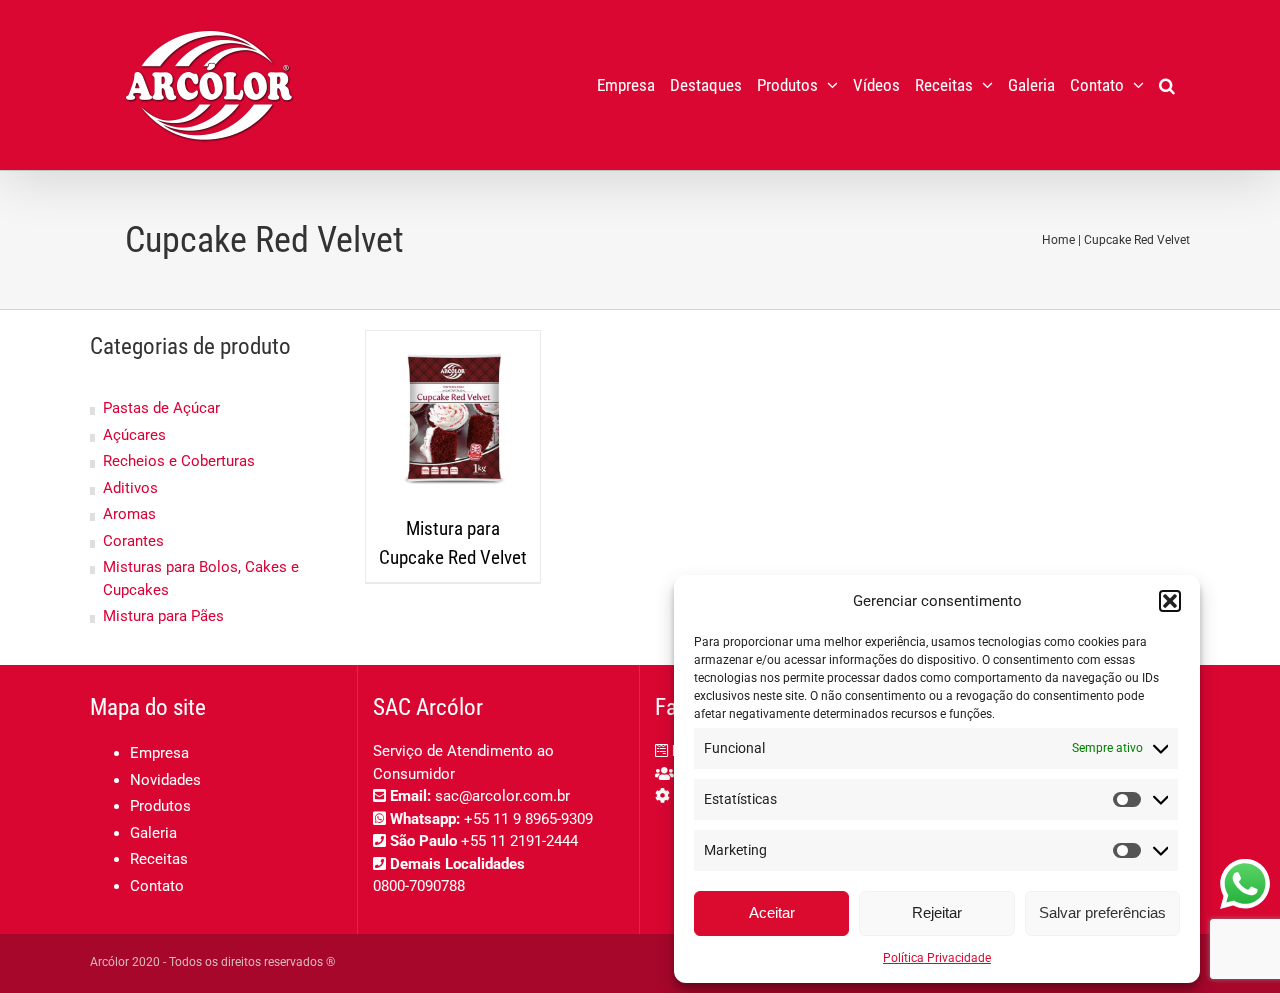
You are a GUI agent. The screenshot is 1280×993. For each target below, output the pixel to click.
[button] (1170, 601)
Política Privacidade (937, 958)
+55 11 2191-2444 (519, 841)
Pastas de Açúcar (161, 408)
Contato (157, 886)
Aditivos (130, 488)
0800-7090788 (419, 886)
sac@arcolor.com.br (502, 796)
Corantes (133, 541)
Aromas (129, 514)
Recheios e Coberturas (179, 461)
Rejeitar (937, 912)
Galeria (153, 833)
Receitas (159, 859)
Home (1058, 240)
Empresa (159, 753)
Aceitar (772, 912)
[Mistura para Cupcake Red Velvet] (453, 418)
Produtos (160, 806)
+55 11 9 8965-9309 (528, 819)
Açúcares (134, 435)
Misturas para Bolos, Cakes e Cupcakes (201, 578)
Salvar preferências (1102, 912)
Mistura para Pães (163, 616)
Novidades (165, 780)
